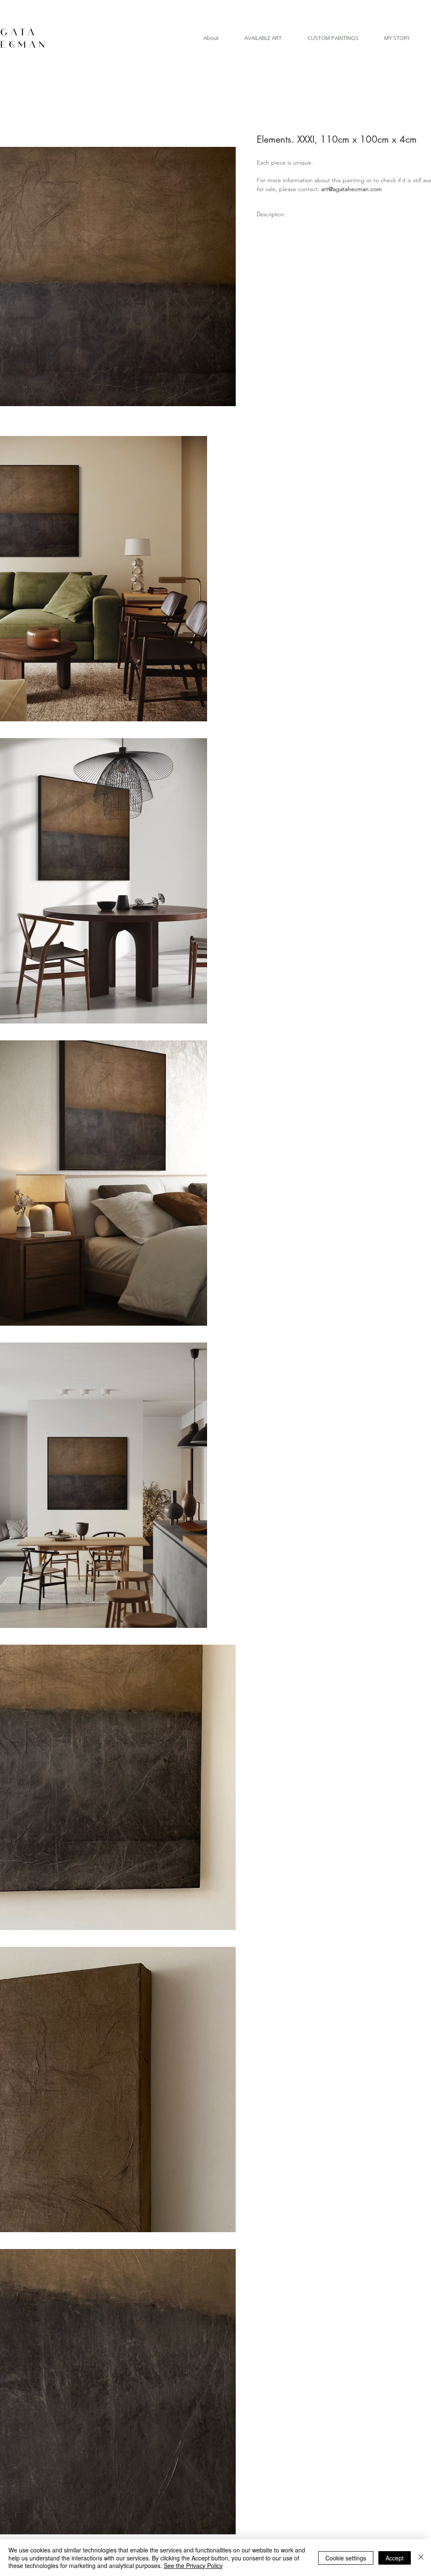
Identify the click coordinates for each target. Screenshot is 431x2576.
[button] (263, 38)
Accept (395, 2558)
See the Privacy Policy (193, 2565)
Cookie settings (346, 2558)
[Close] (421, 2558)
